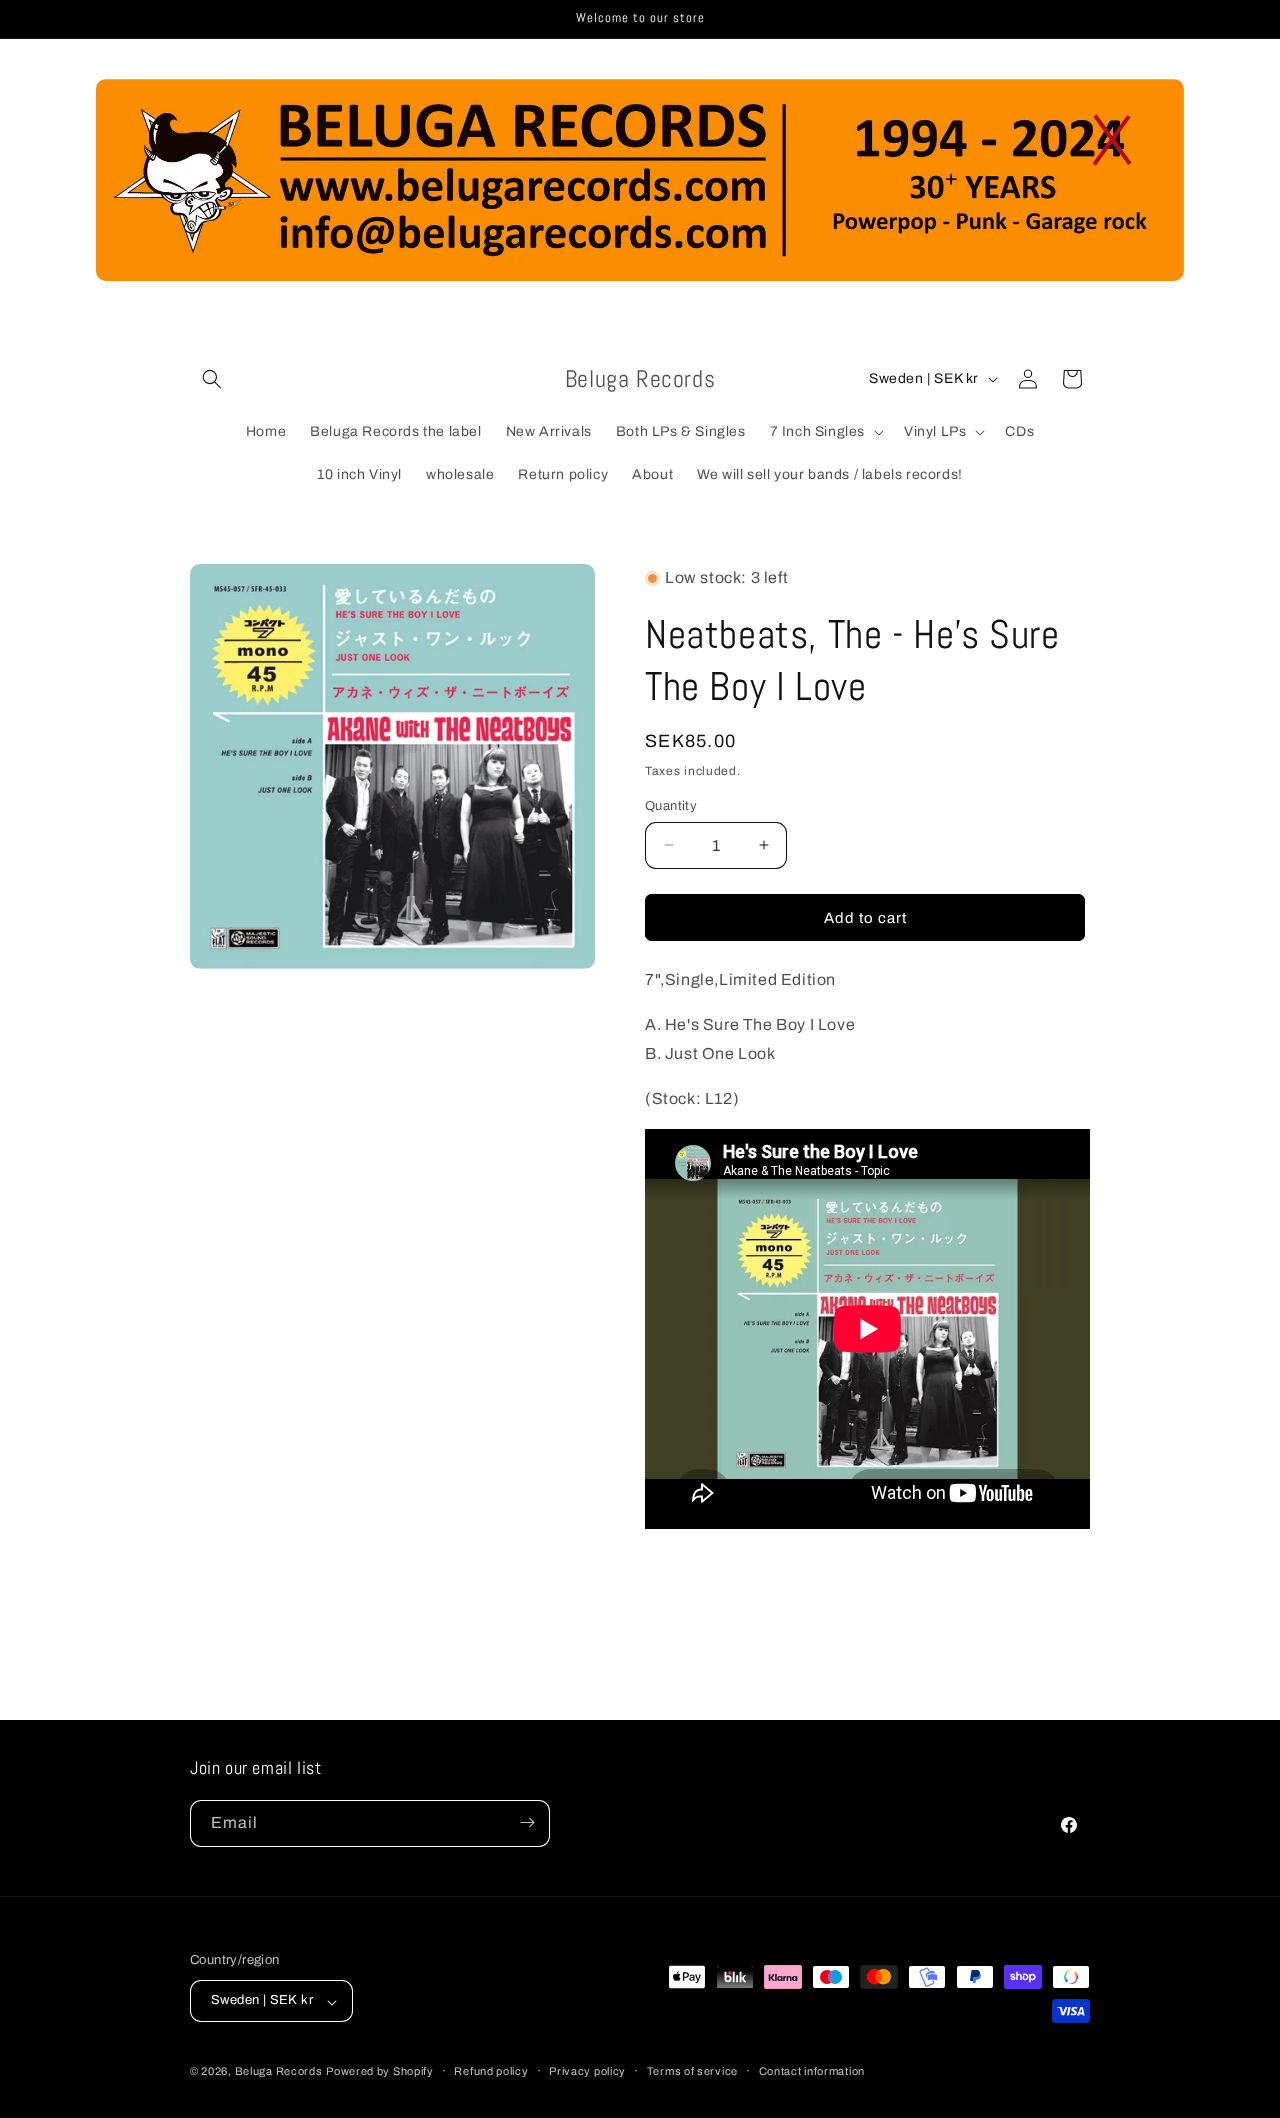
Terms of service (692, 2071)
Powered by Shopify (380, 2072)
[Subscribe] (527, 1822)
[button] (212, 379)
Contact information (812, 2071)
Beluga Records (279, 2072)
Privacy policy (587, 2071)
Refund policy (491, 2071)
